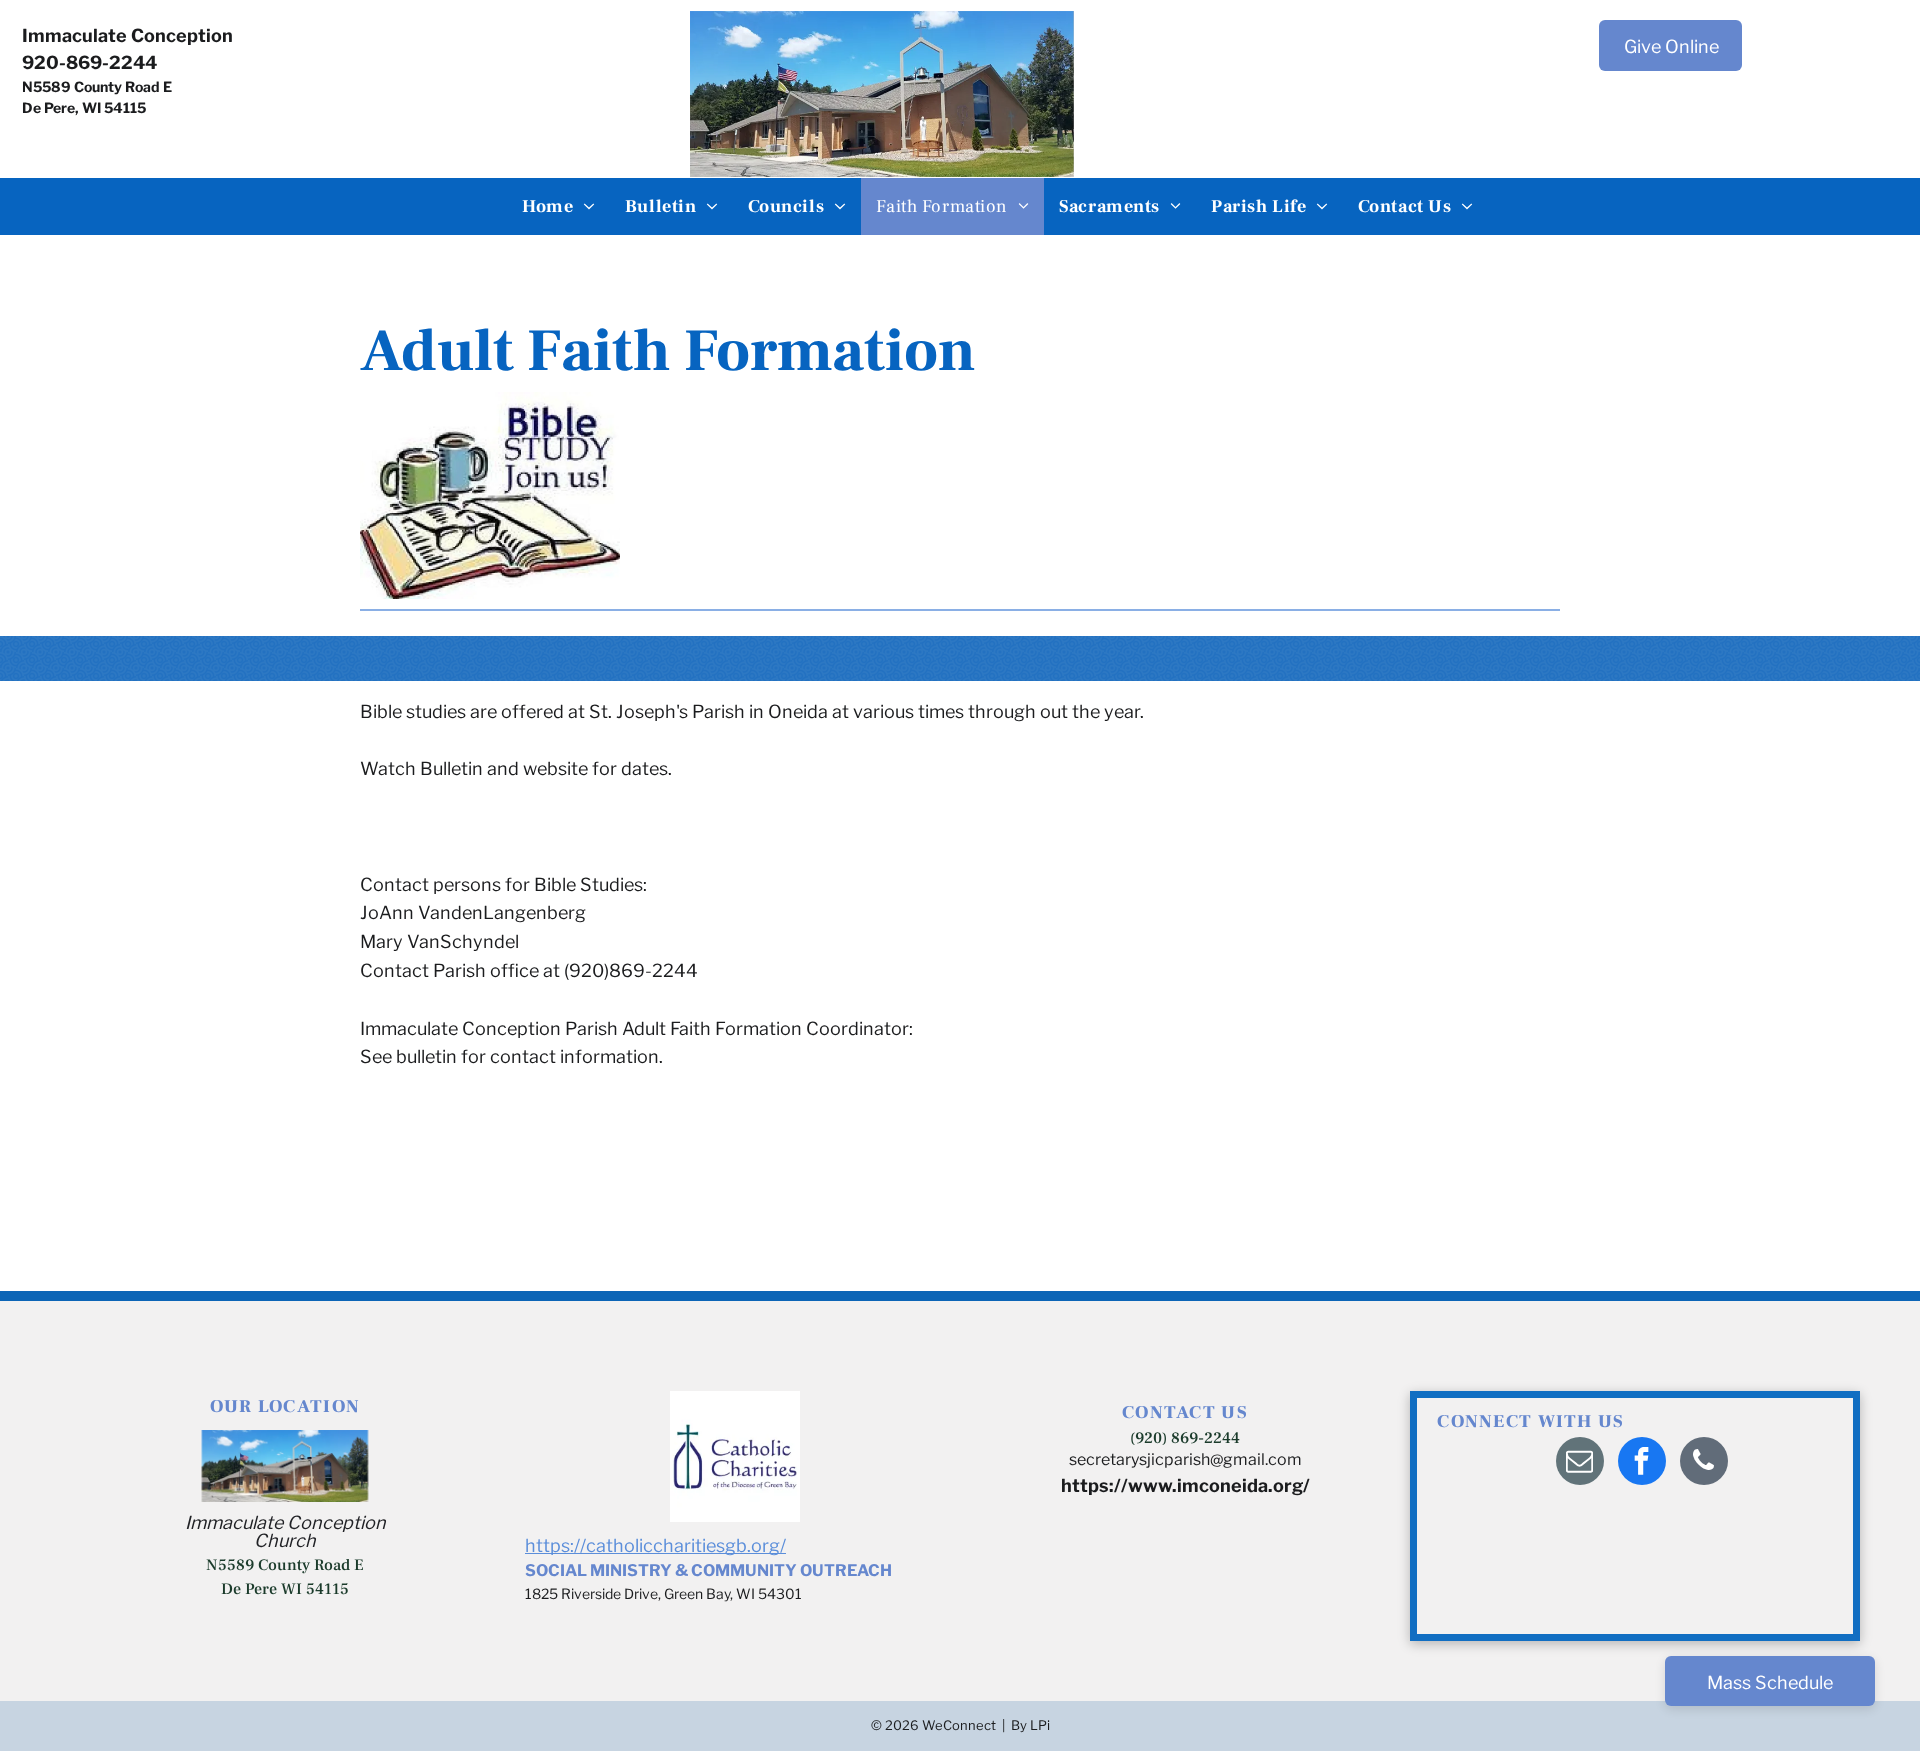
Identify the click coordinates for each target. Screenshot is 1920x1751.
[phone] (1704, 1463)
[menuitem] (558, 206)
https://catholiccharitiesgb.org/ (655, 1545)
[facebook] (1642, 1463)
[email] (1580, 1463)
